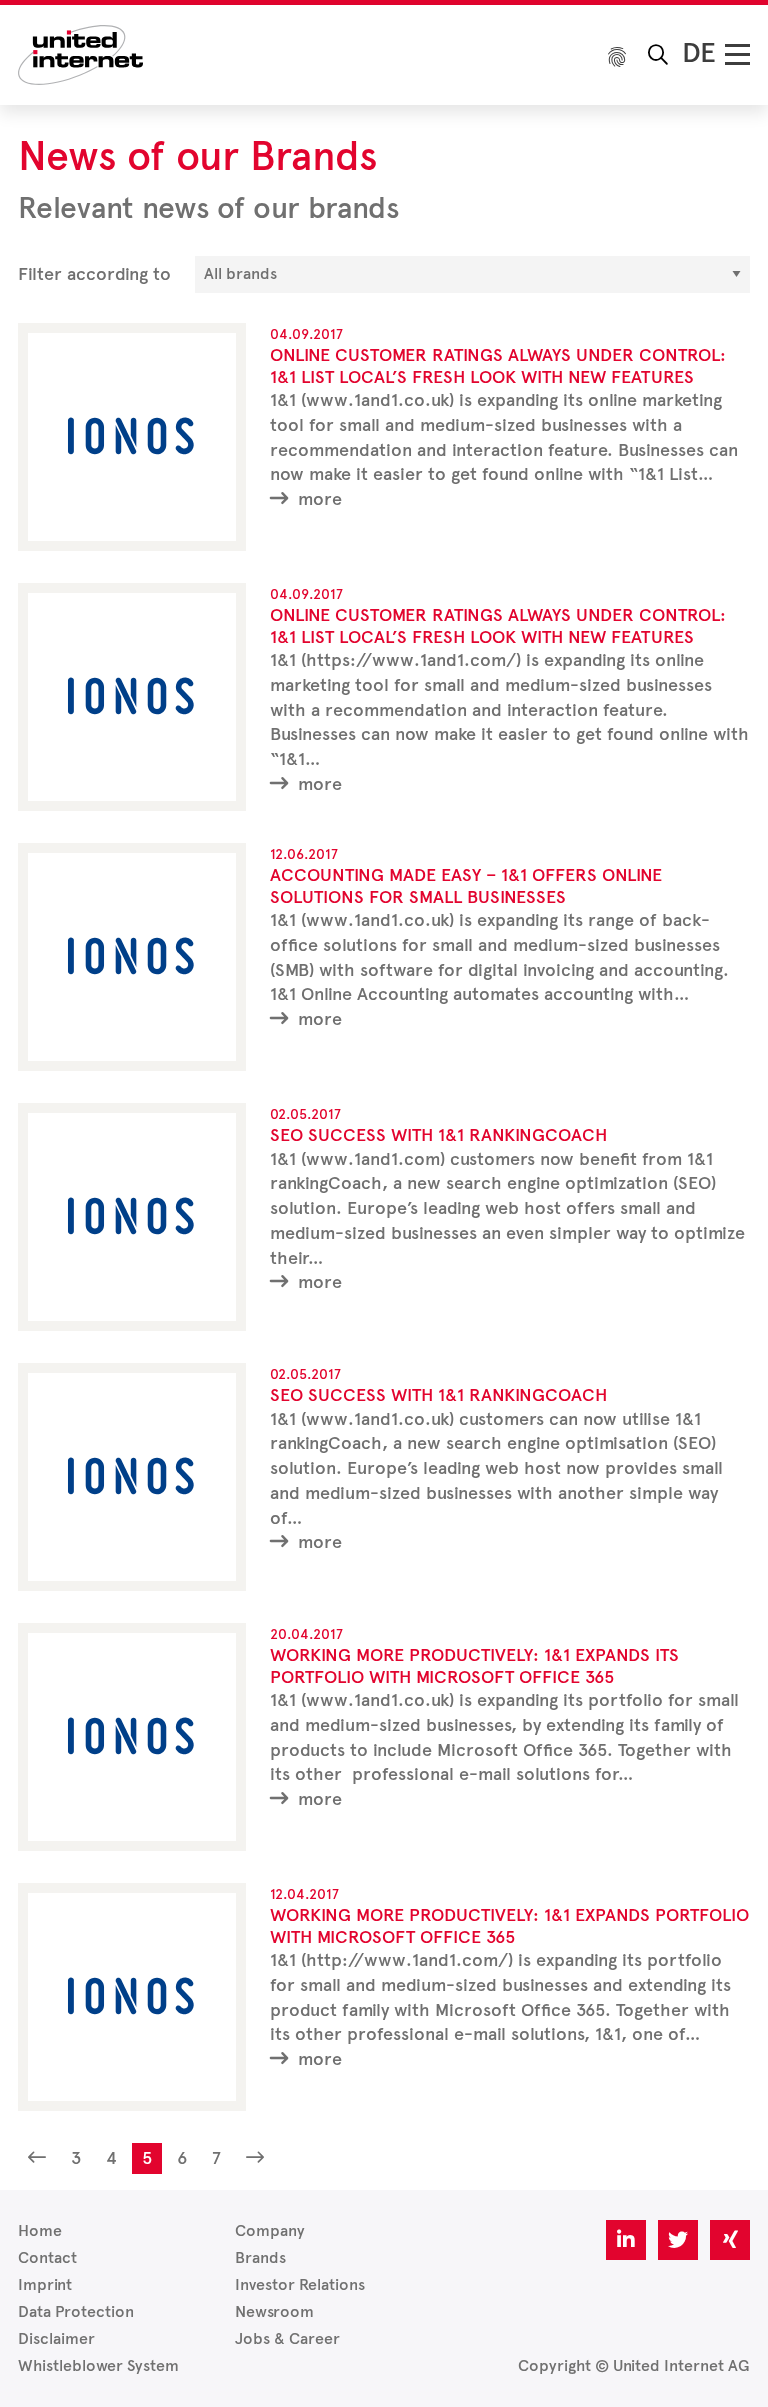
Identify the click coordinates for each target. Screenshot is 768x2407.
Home (40, 2230)
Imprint (45, 2284)
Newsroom (274, 2311)
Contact (47, 2257)
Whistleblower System (98, 2365)
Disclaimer (56, 2338)
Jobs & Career (287, 2338)
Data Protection (76, 2311)
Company (270, 2230)
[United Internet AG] (80, 53)
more (317, 499)
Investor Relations (300, 2284)
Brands (260, 2257)
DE (699, 52)
